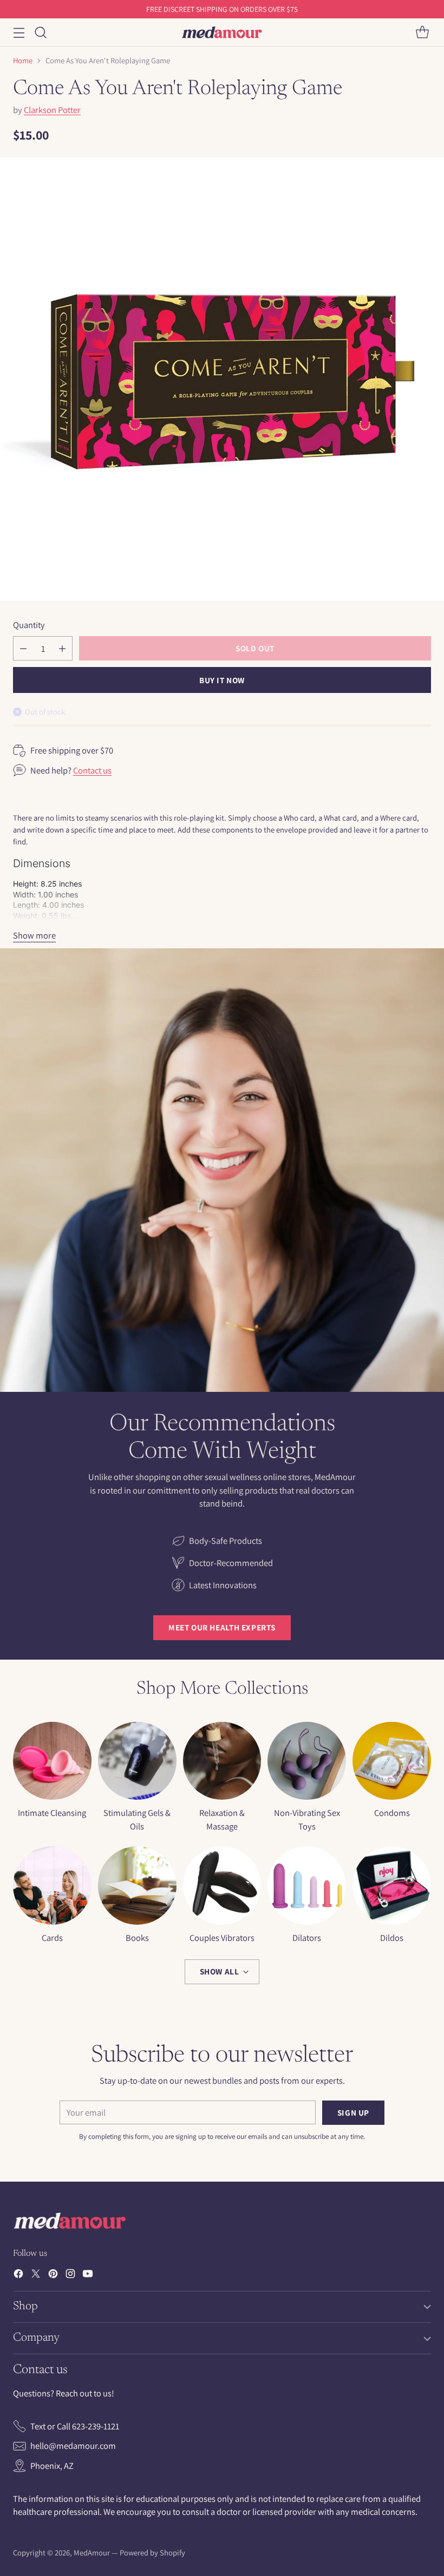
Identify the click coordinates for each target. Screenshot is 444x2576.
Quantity (29, 625)
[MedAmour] (222, 32)
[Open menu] (19, 32)
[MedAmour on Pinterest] (53, 2276)
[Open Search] (40, 32)
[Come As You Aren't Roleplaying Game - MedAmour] (222, 379)
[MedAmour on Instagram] (70, 2276)
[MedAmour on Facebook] (18, 2276)
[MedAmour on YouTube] (88, 2276)
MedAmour (92, 2552)
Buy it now (222, 680)
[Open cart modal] (422, 32)
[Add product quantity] (62, 648)
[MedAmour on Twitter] (36, 2276)
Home (23, 60)
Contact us (92, 770)
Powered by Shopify (152, 2552)
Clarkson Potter (52, 110)
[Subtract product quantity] (23, 648)
